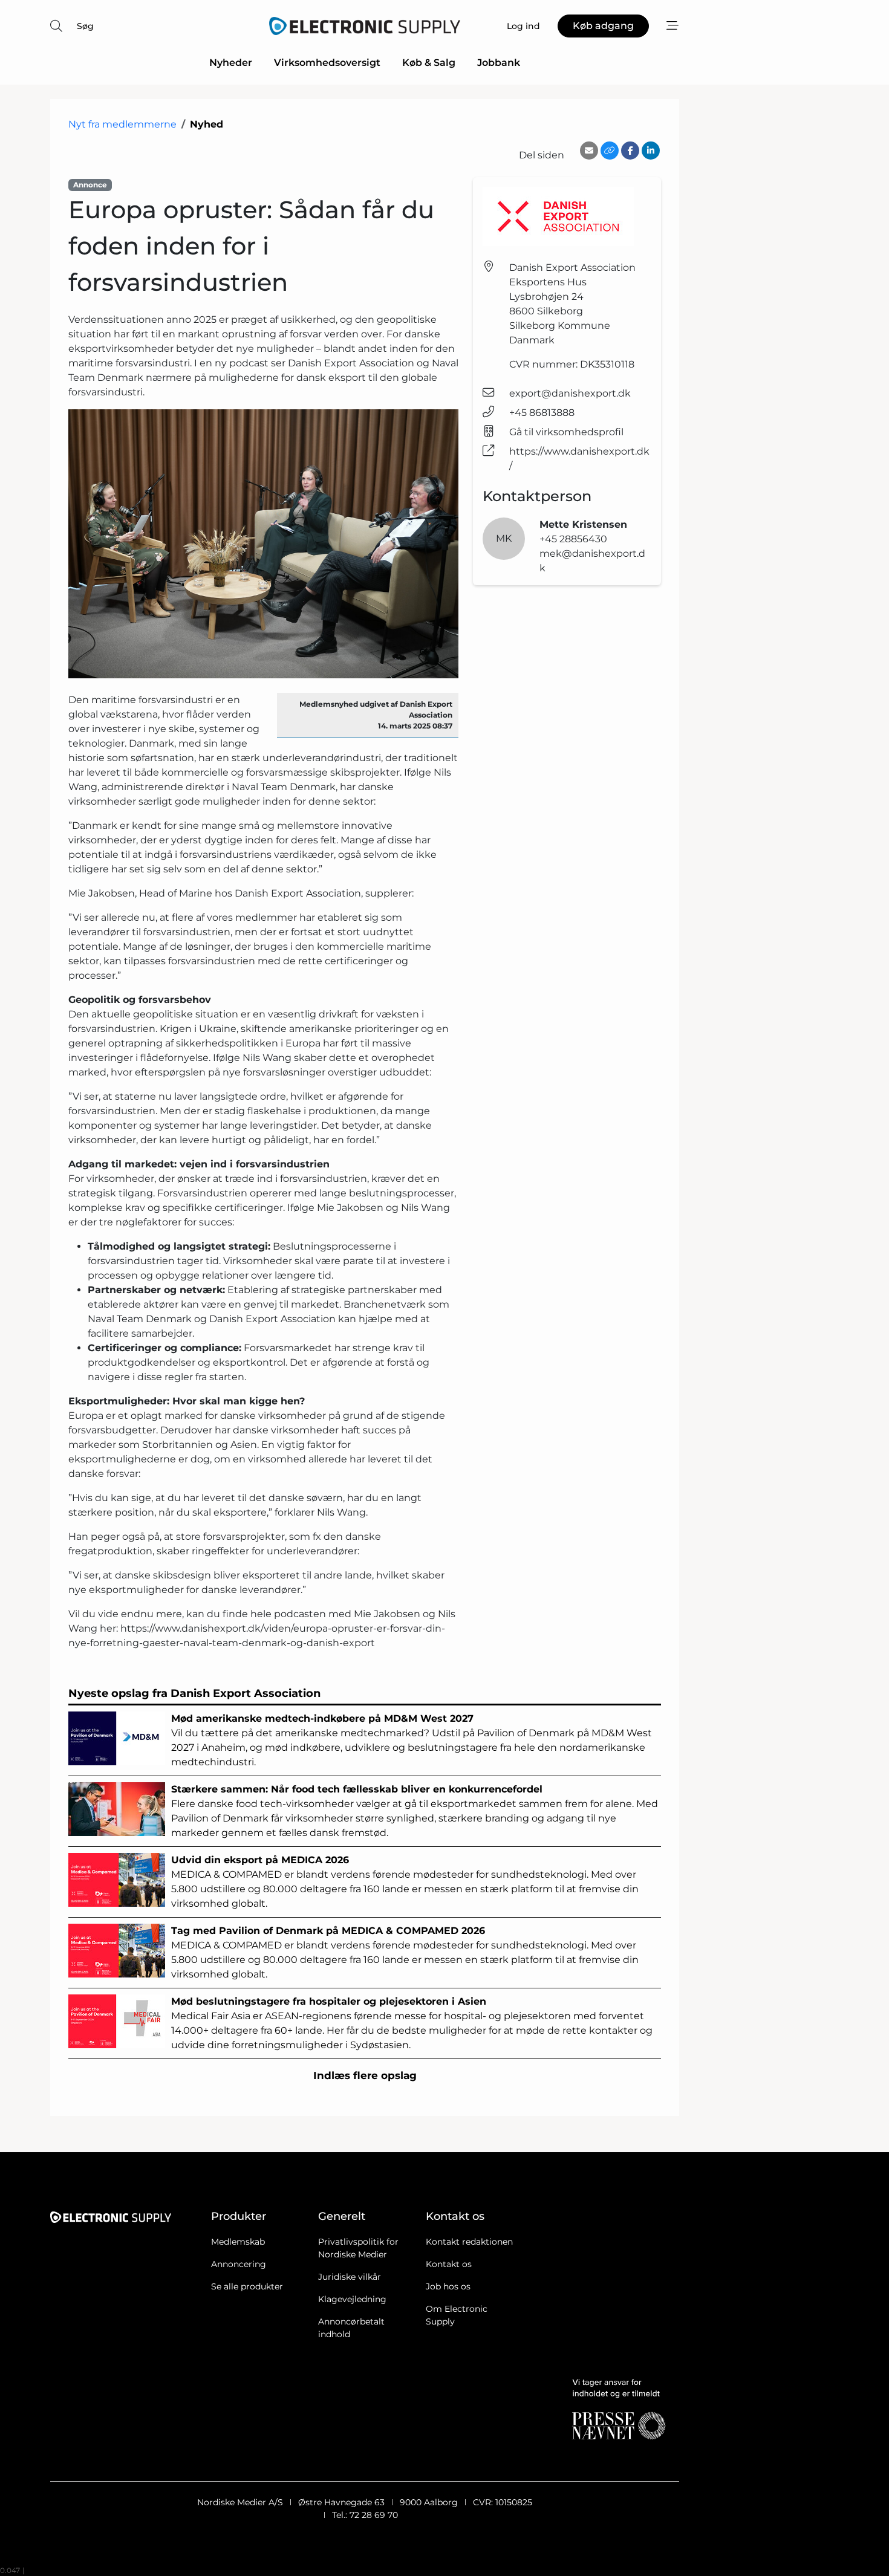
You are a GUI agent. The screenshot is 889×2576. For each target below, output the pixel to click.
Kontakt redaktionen (469, 2242)
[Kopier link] (610, 151)
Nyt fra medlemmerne (122, 124)
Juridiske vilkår (350, 2277)
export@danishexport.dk (570, 393)
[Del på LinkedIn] (651, 151)
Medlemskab (238, 2242)
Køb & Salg (429, 63)
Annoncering (239, 2264)
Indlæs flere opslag (365, 2075)
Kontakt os (449, 2264)
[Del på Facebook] (630, 151)
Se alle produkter (247, 2286)
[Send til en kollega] (589, 151)
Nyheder (231, 63)
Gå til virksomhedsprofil (566, 432)
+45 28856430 (573, 539)
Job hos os (448, 2286)
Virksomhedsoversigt (327, 63)
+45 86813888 (542, 413)
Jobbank (499, 63)
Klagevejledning (352, 2299)
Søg (85, 26)
